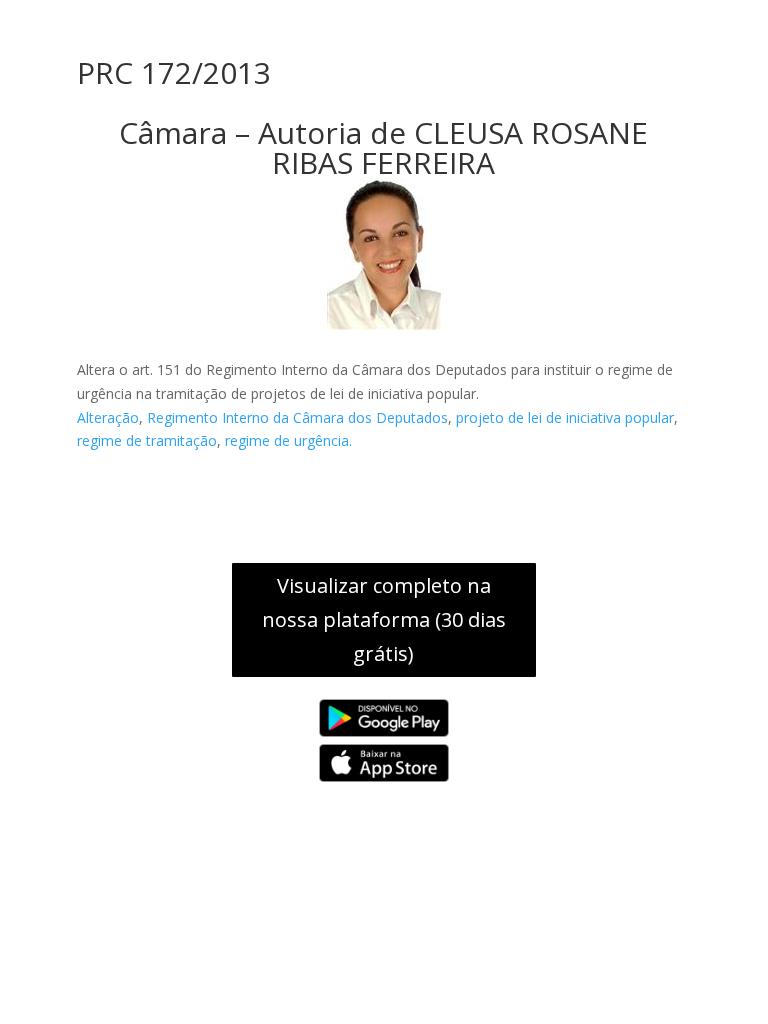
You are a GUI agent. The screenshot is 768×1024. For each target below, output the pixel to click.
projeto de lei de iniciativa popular (565, 417)
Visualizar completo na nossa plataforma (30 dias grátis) (384, 619)
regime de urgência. (288, 440)
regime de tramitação (147, 440)
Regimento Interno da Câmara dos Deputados (297, 417)
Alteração (108, 417)
